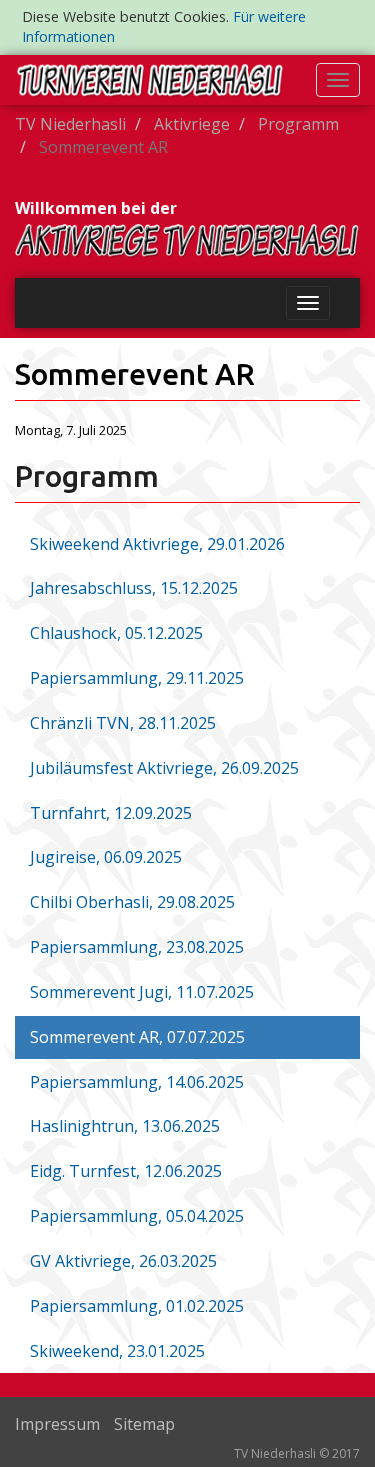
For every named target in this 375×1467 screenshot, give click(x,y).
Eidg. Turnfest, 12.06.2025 (126, 1171)
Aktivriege (192, 124)
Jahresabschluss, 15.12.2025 (134, 588)
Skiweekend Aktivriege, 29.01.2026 (157, 544)
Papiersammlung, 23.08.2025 (137, 947)
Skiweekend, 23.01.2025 (117, 1351)
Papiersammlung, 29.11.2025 (137, 678)
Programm (298, 124)
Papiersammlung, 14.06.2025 (137, 1082)
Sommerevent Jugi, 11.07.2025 (142, 992)
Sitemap (144, 1424)
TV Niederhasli (70, 124)
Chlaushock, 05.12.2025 (116, 633)
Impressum (57, 1424)
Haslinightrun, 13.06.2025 (125, 1126)
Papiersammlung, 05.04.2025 (137, 1216)
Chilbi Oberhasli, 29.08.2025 (132, 902)
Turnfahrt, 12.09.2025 (111, 813)
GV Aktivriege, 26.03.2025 (123, 1261)
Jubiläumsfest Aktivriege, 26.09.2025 (164, 768)
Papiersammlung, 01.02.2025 (137, 1306)
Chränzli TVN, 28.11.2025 (123, 723)
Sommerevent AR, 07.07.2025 (137, 1037)
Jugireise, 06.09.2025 (106, 857)
